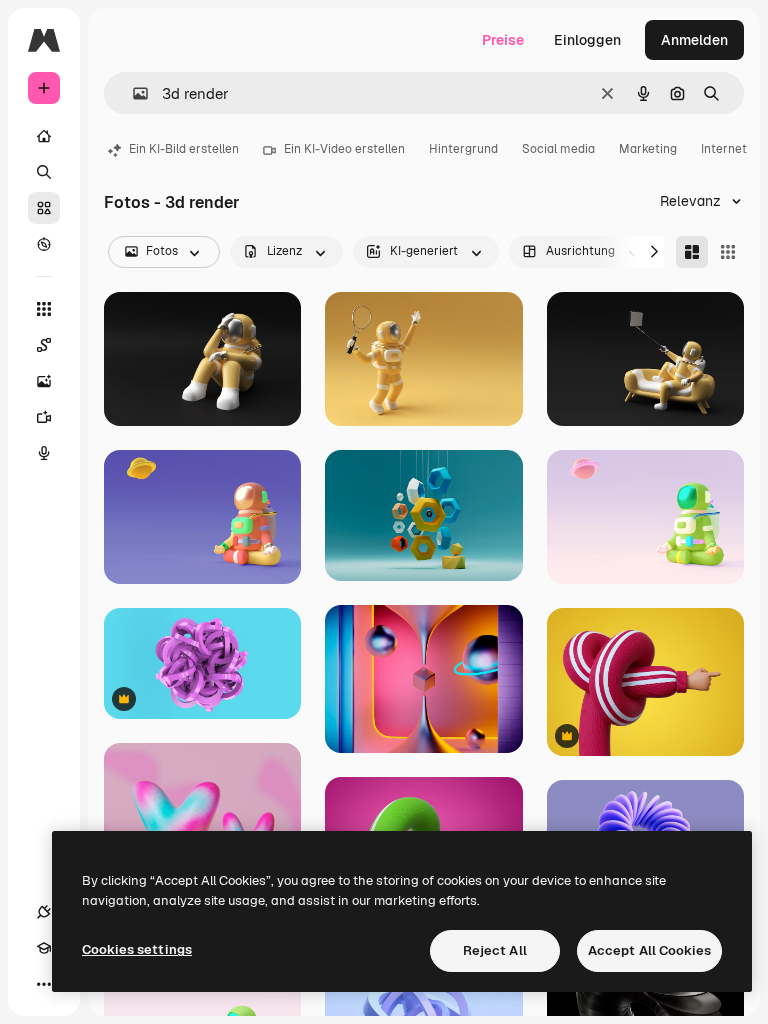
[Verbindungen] (44, 912)
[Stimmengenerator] (44, 453)
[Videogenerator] (44, 417)
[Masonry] (692, 252)
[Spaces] (44, 345)
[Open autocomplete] (132, 93)
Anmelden (694, 40)
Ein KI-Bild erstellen (184, 149)
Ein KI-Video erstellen (344, 149)
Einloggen (587, 40)
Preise (503, 40)
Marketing (648, 149)
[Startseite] (44, 136)
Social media (558, 149)
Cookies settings (137, 949)
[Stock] (44, 208)
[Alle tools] (44, 309)
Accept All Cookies (649, 950)
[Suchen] (44, 172)
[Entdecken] (44, 244)
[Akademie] (44, 948)
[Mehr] (44, 984)
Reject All (495, 950)
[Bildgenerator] (44, 381)
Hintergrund (463, 149)
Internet (724, 149)
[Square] (728, 252)
